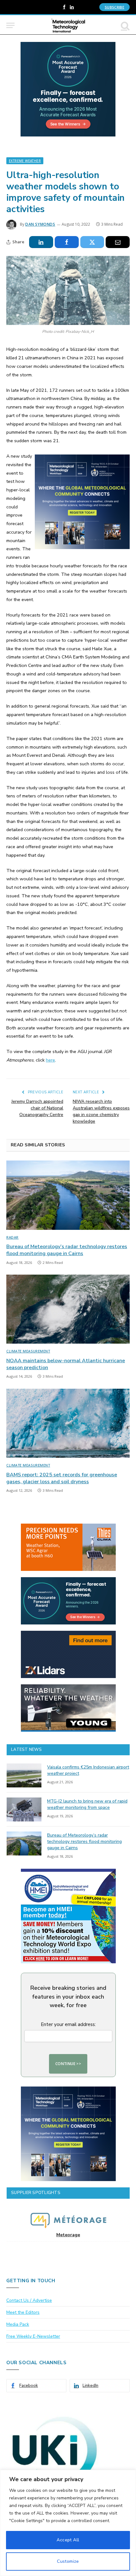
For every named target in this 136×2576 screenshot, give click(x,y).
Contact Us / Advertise (29, 2300)
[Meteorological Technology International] (68, 25)
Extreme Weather (25, 161)
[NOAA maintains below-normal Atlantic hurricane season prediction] (68, 1309)
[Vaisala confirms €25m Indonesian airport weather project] (24, 1775)
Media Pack (18, 2324)
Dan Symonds (40, 224)
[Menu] (10, 25)
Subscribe (114, 7)
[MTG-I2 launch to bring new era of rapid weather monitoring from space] (24, 1809)
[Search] (125, 25)
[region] (68, 2523)
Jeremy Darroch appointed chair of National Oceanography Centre (37, 1108)
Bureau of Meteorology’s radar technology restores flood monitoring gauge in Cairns (67, 1250)
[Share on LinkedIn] (41, 242)
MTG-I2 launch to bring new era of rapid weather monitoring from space (87, 1804)
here (50, 1060)
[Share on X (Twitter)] (92, 242)
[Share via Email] (118, 242)
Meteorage (68, 2235)
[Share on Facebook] (67, 242)
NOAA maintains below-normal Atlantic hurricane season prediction (66, 1364)
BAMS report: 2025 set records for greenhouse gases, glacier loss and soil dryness (62, 1478)
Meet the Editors (23, 2312)
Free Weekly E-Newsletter (33, 2336)
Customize (68, 2561)
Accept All (68, 2540)
